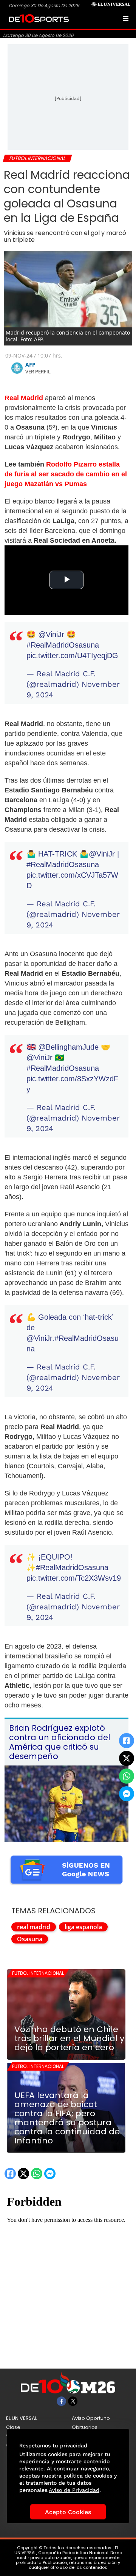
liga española (83, 1927)
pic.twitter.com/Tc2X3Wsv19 (74, 1578)
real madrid (34, 1927)
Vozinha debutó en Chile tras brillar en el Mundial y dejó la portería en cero (69, 2039)
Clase (13, 2427)
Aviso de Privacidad (74, 2490)
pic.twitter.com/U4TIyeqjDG (72, 656)
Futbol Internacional (38, 1973)
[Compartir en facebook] (127, 1741)
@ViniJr (51, 634)
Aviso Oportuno (91, 2418)
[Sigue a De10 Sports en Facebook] (61, 2401)
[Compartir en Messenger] (127, 1794)
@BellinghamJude (68, 1047)
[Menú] (126, 18)
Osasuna (30, 1939)
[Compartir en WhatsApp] (127, 1776)
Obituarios (85, 2427)
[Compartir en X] (127, 1758)
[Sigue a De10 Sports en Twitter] (73, 2401)
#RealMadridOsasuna (63, 645)
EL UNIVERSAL (22, 2418)
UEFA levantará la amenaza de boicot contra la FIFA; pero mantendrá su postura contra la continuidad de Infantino (67, 2118)
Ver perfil (38, 372)
